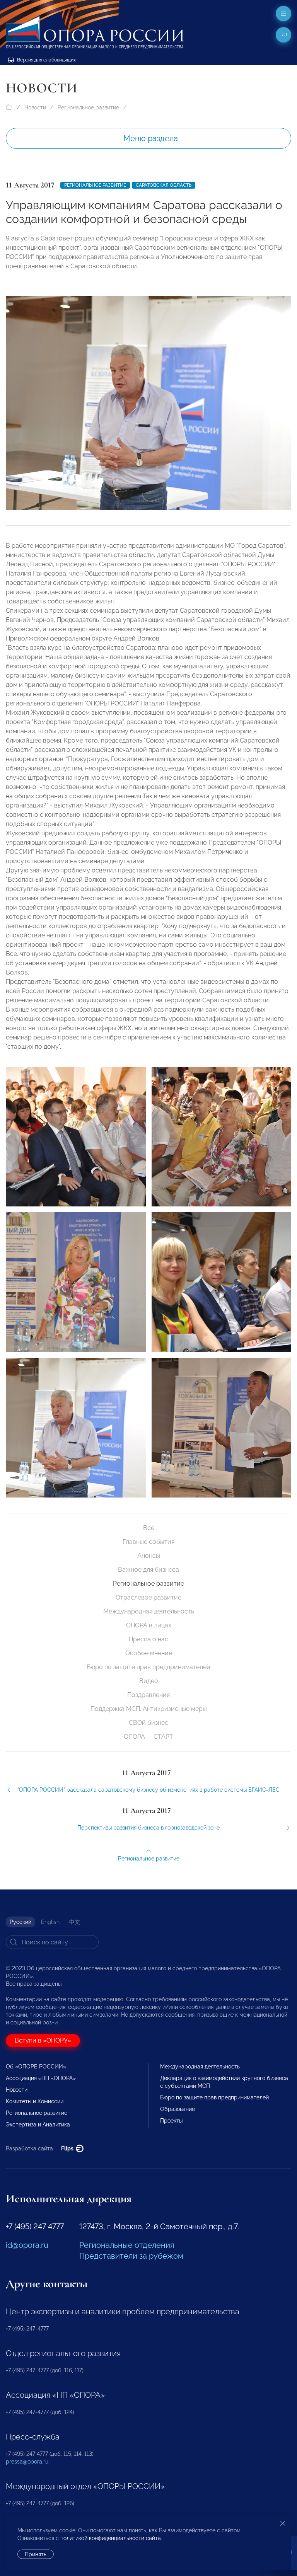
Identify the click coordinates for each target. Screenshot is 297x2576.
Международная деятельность (149, 1611)
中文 (75, 1922)
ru (284, 35)
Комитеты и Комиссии (35, 2101)
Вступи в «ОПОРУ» (43, 2040)
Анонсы (149, 1556)
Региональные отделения (127, 2245)
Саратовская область (164, 185)
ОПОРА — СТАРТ (148, 1737)
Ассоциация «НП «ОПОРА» (41, 2078)
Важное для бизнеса (148, 1570)
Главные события (148, 1542)
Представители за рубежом (131, 2256)
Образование (178, 2109)
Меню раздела (151, 138)
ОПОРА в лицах (149, 1625)
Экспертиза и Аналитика (38, 2125)
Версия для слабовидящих (46, 60)
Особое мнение (149, 1653)
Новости (35, 107)
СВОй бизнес (148, 1723)
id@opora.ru (27, 2245)
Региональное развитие (88, 107)
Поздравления (148, 1695)
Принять (36, 2554)
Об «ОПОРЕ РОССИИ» (36, 2067)
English (50, 1922)
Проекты (171, 2121)
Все (149, 1528)
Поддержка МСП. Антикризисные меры (149, 1709)
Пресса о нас (148, 1639)
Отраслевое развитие (148, 1597)
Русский (20, 1922)
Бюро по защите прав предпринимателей (148, 1667)
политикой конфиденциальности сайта (111, 2538)
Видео (149, 1681)
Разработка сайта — (40, 2148)
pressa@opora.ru (27, 2462)
